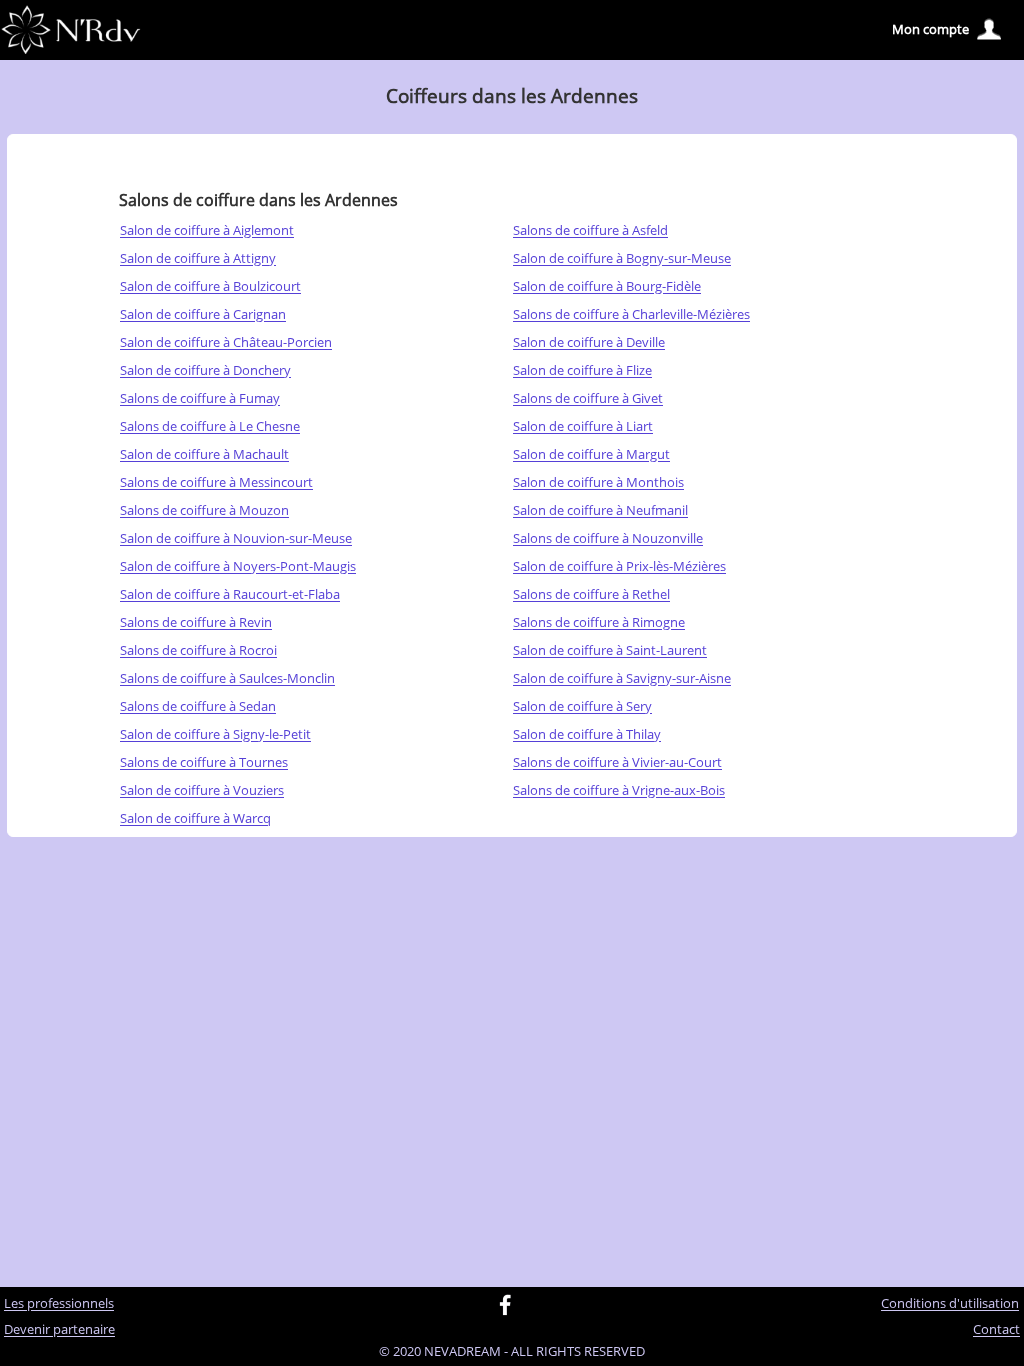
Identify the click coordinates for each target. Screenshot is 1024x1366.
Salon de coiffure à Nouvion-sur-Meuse (236, 539)
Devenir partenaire (59, 1330)
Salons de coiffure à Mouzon (204, 511)
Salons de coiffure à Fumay (200, 399)
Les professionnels (59, 1304)
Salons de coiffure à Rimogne (599, 623)
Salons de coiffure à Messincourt (216, 483)
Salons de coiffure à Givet (588, 399)
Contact (996, 1330)
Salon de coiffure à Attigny (198, 259)
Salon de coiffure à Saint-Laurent (610, 651)
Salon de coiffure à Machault (204, 455)
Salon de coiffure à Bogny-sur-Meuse (622, 259)
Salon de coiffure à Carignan (203, 315)
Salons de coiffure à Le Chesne (210, 427)
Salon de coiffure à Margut (591, 455)
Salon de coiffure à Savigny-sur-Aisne (622, 679)
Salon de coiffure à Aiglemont (207, 231)
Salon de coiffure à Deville (589, 343)
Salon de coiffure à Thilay (587, 735)
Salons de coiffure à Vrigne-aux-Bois (619, 791)
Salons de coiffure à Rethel (591, 595)
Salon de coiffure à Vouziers (202, 791)
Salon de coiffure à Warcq (195, 819)
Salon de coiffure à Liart (583, 427)
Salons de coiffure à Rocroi (198, 651)
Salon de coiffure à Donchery (205, 371)
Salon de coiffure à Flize (582, 371)
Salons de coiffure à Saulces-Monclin (227, 679)
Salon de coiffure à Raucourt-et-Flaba (230, 595)
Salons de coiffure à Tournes (204, 763)
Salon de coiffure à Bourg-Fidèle (607, 287)
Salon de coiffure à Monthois (598, 483)
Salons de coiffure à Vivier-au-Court (617, 763)
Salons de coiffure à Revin (196, 623)
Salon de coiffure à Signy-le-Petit (215, 735)
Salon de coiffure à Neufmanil (600, 511)
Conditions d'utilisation (950, 1304)
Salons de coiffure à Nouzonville (608, 539)
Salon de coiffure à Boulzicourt (210, 287)
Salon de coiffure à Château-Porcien (226, 343)
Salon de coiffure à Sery (582, 707)
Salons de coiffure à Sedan (198, 707)
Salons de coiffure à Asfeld (590, 231)
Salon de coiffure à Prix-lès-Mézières (619, 567)
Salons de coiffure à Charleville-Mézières (631, 315)
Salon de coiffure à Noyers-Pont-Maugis (238, 567)
